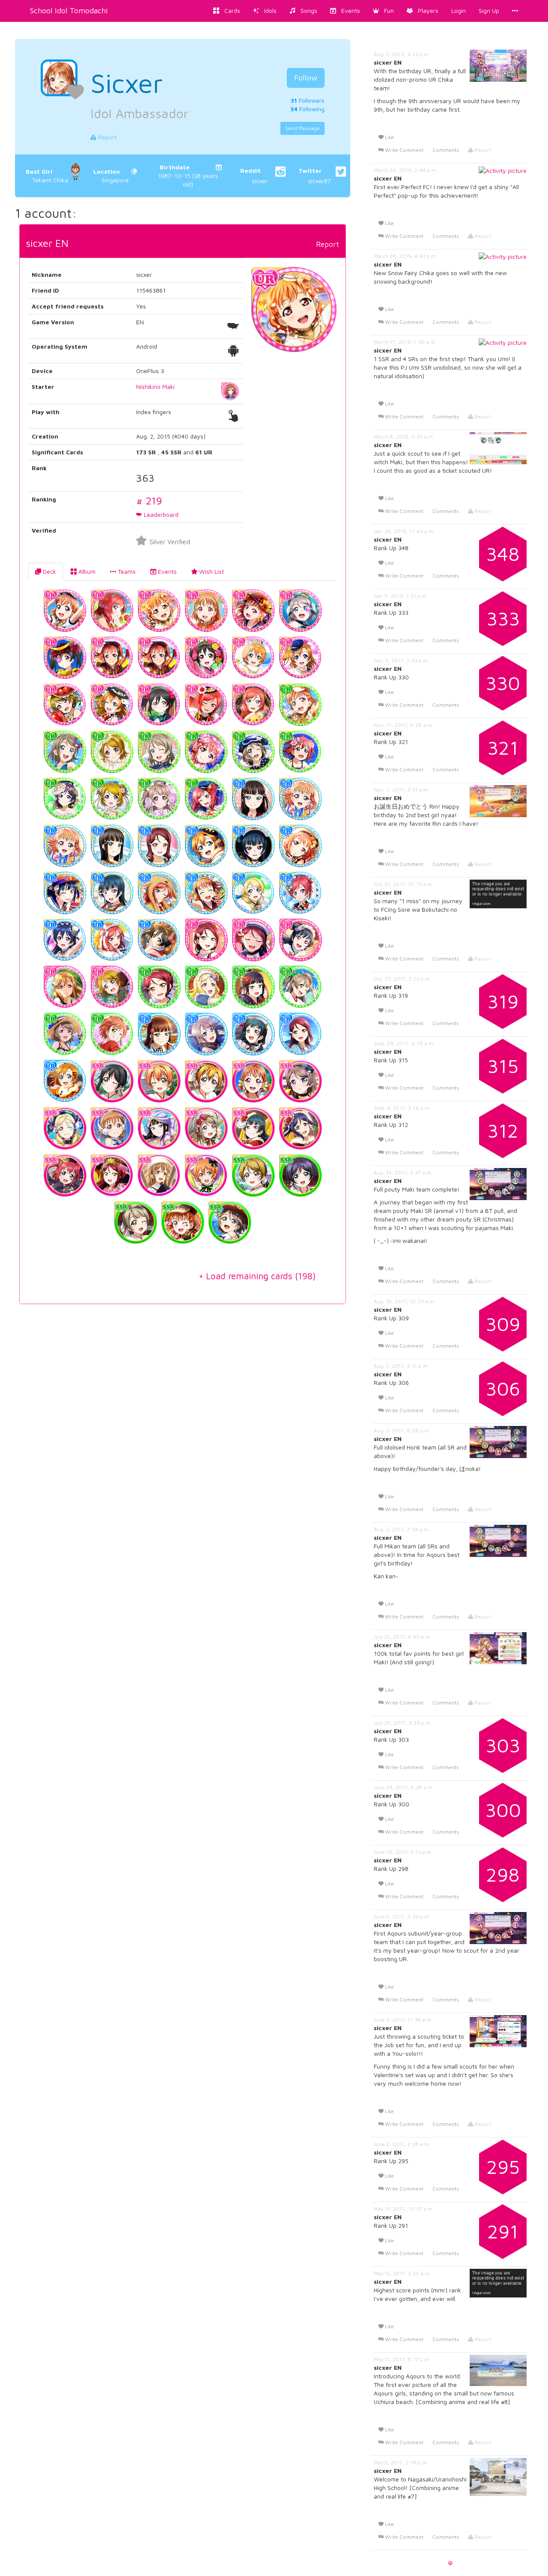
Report (106, 137)
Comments (446, 150)
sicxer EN (47, 243)
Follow (306, 78)
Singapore (111, 176)
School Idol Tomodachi (69, 10)
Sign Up (489, 10)
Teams (126, 571)
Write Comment (404, 150)
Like (389, 137)
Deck (49, 571)
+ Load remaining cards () (257, 1276)
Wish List (211, 571)
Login (459, 10)
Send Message (302, 128)
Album (86, 571)
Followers (308, 100)
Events (167, 571)
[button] (383, 11)
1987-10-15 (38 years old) (188, 176)
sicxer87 (315, 176)
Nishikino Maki (155, 387)
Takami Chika (47, 176)
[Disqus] (183, 1441)
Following (307, 109)
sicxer (254, 176)
